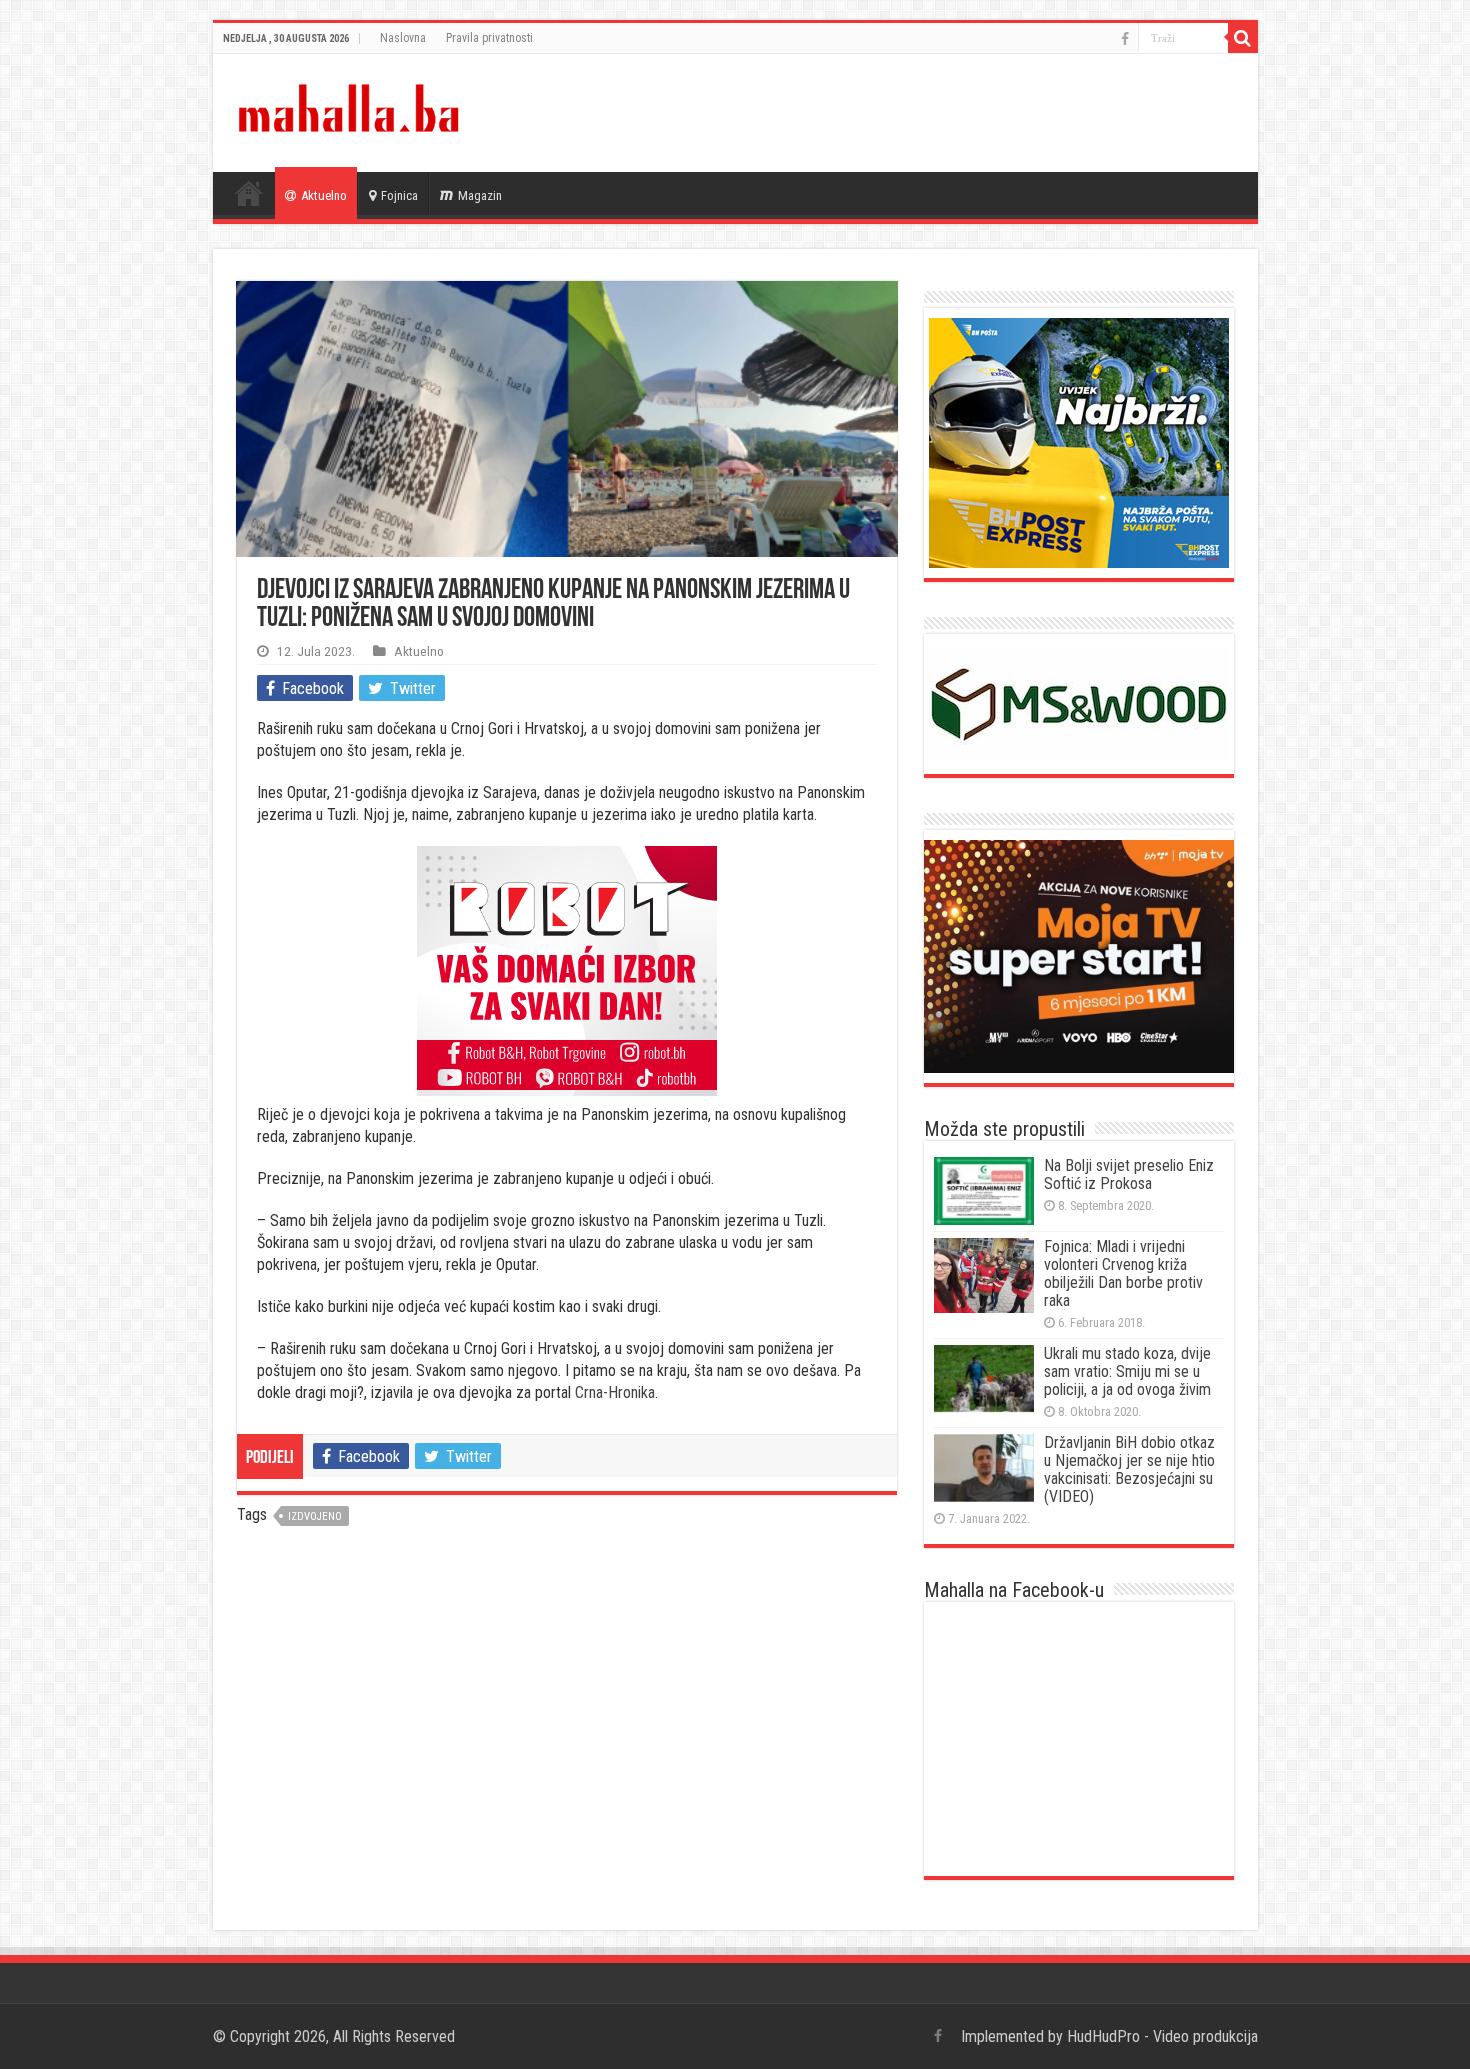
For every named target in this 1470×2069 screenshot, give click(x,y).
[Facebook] (1125, 39)
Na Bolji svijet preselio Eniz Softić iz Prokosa (1129, 1174)
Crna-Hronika (615, 1392)
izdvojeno (315, 1516)
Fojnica (399, 195)
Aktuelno (324, 195)
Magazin (480, 195)
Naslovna (403, 38)
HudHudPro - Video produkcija (1162, 2036)
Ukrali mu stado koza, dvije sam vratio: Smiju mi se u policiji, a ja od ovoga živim (1127, 1371)
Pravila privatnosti (489, 38)
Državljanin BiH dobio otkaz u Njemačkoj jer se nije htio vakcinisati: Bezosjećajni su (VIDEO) (1129, 1469)
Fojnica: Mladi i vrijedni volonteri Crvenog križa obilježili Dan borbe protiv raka (1123, 1273)
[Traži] (1243, 38)
